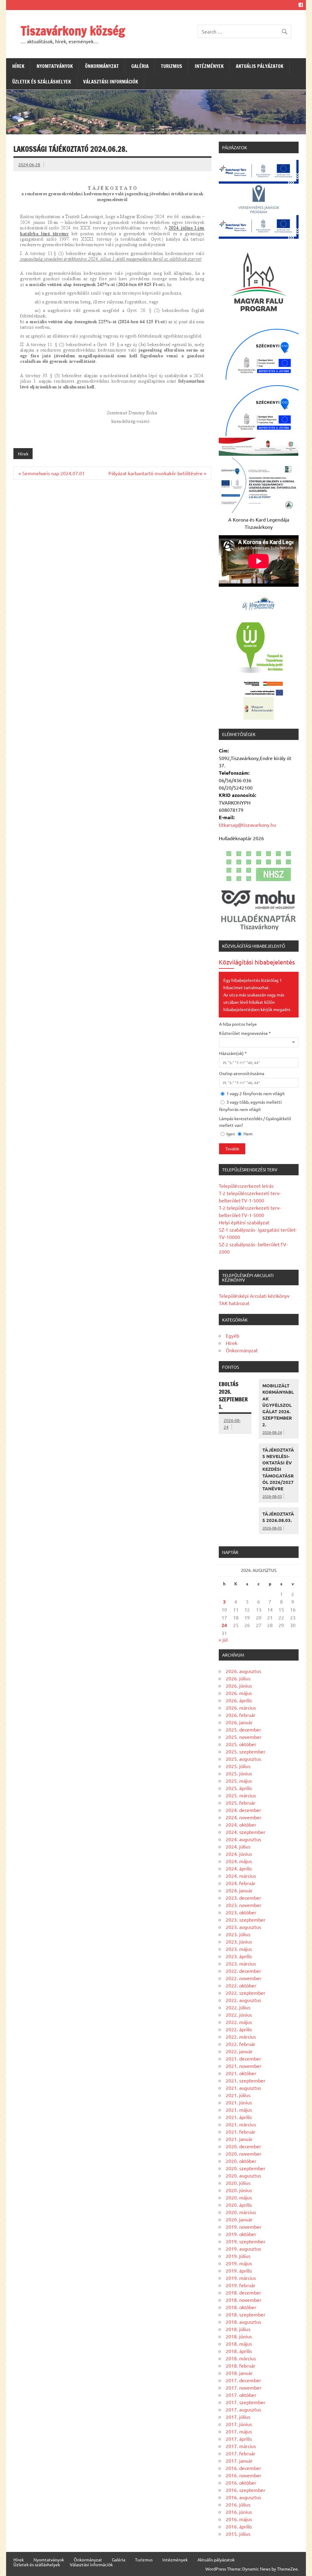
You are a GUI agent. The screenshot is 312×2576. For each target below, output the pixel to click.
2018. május (239, 2344)
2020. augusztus (243, 2175)
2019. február (241, 2285)
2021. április (239, 2117)
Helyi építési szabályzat (244, 1222)
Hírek (18, 66)
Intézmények (209, 66)
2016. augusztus (243, 2497)
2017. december (243, 2380)
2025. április (239, 1788)
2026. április (239, 1700)
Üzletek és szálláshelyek (42, 82)
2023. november (244, 1905)
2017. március (241, 2446)
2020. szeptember (246, 2168)
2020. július (238, 2183)
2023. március (241, 1963)
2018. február (241, 2365)
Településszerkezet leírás (246, 1186)
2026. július (238, 1678)
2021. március (241, 2124)
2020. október (241, 2161)
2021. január (239, 2139)
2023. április (239, 1956)
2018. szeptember (246, 2314)
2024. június (239, 1854)
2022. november (244, 1978)
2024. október (241, 1824)
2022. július (238, 2007)
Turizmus (172, 66)
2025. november (244, 1737)
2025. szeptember (246, 1751)
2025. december (243, 1729)
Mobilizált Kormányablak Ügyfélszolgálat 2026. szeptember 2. (278, 1405)
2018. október (241, 2307)
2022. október (241, 1985)
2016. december (243, 2468)
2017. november (244, 2387)
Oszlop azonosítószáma (242, 1073)
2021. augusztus (243, 2088)
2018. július (238, 2329)
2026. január (239, 1722)
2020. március (241, 2212)
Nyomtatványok (55, 66)
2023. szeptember (246, 1920)
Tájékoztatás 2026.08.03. (278, 1517)
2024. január (239, 1890)
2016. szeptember (246, 2490)
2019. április (239, 2270)
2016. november (244, 2475)
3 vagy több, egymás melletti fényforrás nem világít (250, 1106)
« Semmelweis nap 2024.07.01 (52, 473)
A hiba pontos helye (238, 1024)
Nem (248, 1134)
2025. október (241, 1744)
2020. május (239, 2197)
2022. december (243, 1971)
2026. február (241, 1715)
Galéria (140, 66)
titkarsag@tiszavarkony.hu (247, 825)
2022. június (239, 2015)
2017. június (239, 2424)
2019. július (238, 2256)
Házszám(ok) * (233, 1053)
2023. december (243, 1898)
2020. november (244, 2153)
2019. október (241, 2234)
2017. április (239, 2439)
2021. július (238, 2095)
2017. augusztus (243, 2409)
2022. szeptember (246, 1993)
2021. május (239, 2110)
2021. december (243, 2058)
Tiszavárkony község (73, 31)
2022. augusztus (243, 2000)
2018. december (243, 2292)
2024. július (238, 1846)
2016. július (238, 2504)
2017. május (239, 2431)
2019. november (244, 2227)
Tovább (232, 1149)
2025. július (238, 1766)
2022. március (241, 2036)
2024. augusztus (243, 1839)
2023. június (239, 1941)
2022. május (239, 2022)
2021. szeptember (246, 2080)
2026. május (239, 1693)
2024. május (239, 1861)
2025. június (239, 1773)
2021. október (241, 2073)
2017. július (238, 2417)
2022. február (241, 2044)
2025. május (239, 1781)
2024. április (239, 1868)
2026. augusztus (243, 1671)
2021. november (244, 2066)
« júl (223, 1640)
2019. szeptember (246, 2241)
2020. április (239, 2205)
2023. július (238, 1934)
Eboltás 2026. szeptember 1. (233, 1395)
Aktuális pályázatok (260, 66)
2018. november (244, 2300)
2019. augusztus (243, 2249)
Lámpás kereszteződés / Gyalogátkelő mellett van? (255, 1122)
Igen (230, 1134)
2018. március (241, 2358)
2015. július (238, 2534)
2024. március (241, 1876)
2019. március (241, 2278)
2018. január (239, 2373)
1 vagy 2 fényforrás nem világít (255, 1093)
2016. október (241, 2482)
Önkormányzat (102, 66)
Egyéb (232, 1336)
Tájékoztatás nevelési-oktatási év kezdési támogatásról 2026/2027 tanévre (278, 1469)
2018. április (239, 2351)
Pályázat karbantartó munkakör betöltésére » (157, 473)
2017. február (241, 2453)
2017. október (241, 2395)
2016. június (239, 2512)
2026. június (239, 1686)
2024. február (241, 1883)
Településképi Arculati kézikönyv (254, 1296)
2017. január (239, 2461)
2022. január (239, 2051)
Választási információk (111, 82)
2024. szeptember (246, 1832)
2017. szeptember (246, 2402)
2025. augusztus (243, 1759)
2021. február (241, 2132)
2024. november (244, 1817)
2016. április (239, 2526)
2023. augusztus (243, 1927)
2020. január (239, 2219)
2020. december (243, 2146)
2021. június (239, 2102)
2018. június (239, 2336)
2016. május (239, 2519)
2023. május (239, 1949)
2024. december (243, 1810)
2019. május (239, 2263)
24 (224, 1625)
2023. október (241, 1912)
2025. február (241, 1803)
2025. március (241, 1795)
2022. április (239, 2029)
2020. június (239, 2190)
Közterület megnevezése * (245, 1033)
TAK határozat (234, 1303)
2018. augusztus (243, 2322)
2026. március (241, 1707)
